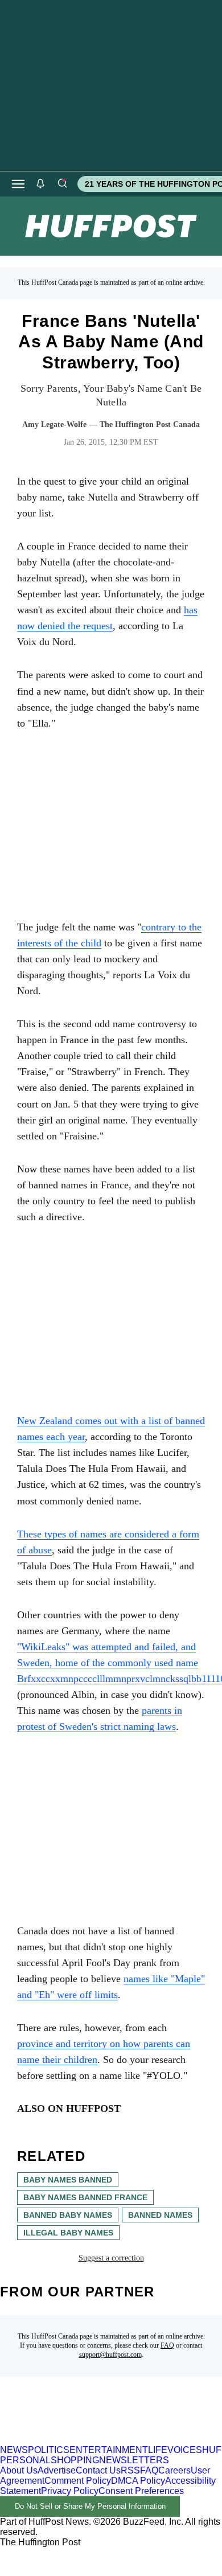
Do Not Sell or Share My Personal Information (90, 2506)
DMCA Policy (138, 2481)
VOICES (185, 2450)
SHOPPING (75, 2460)
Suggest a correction (111, 2258)
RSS (130, 2470)
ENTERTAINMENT (109, 2450)
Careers (174, 2470)
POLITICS (49, 2450)
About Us (19, 2470)
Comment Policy (78, 2481)
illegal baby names (68, 2233)
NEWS (14, 2450)
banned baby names (68, 2215)
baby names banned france (85, 2197)
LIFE (158, 2450)
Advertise (57, 2470)
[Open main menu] (18, 184)
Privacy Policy (70, 2491)
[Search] (62, 184)
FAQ (167, 2345)
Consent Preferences (141, 2491)
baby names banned (68, 2180)
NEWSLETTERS (134, 2460)
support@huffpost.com (110, 2355)
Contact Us (98, 2470)
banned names (160, 2215)
